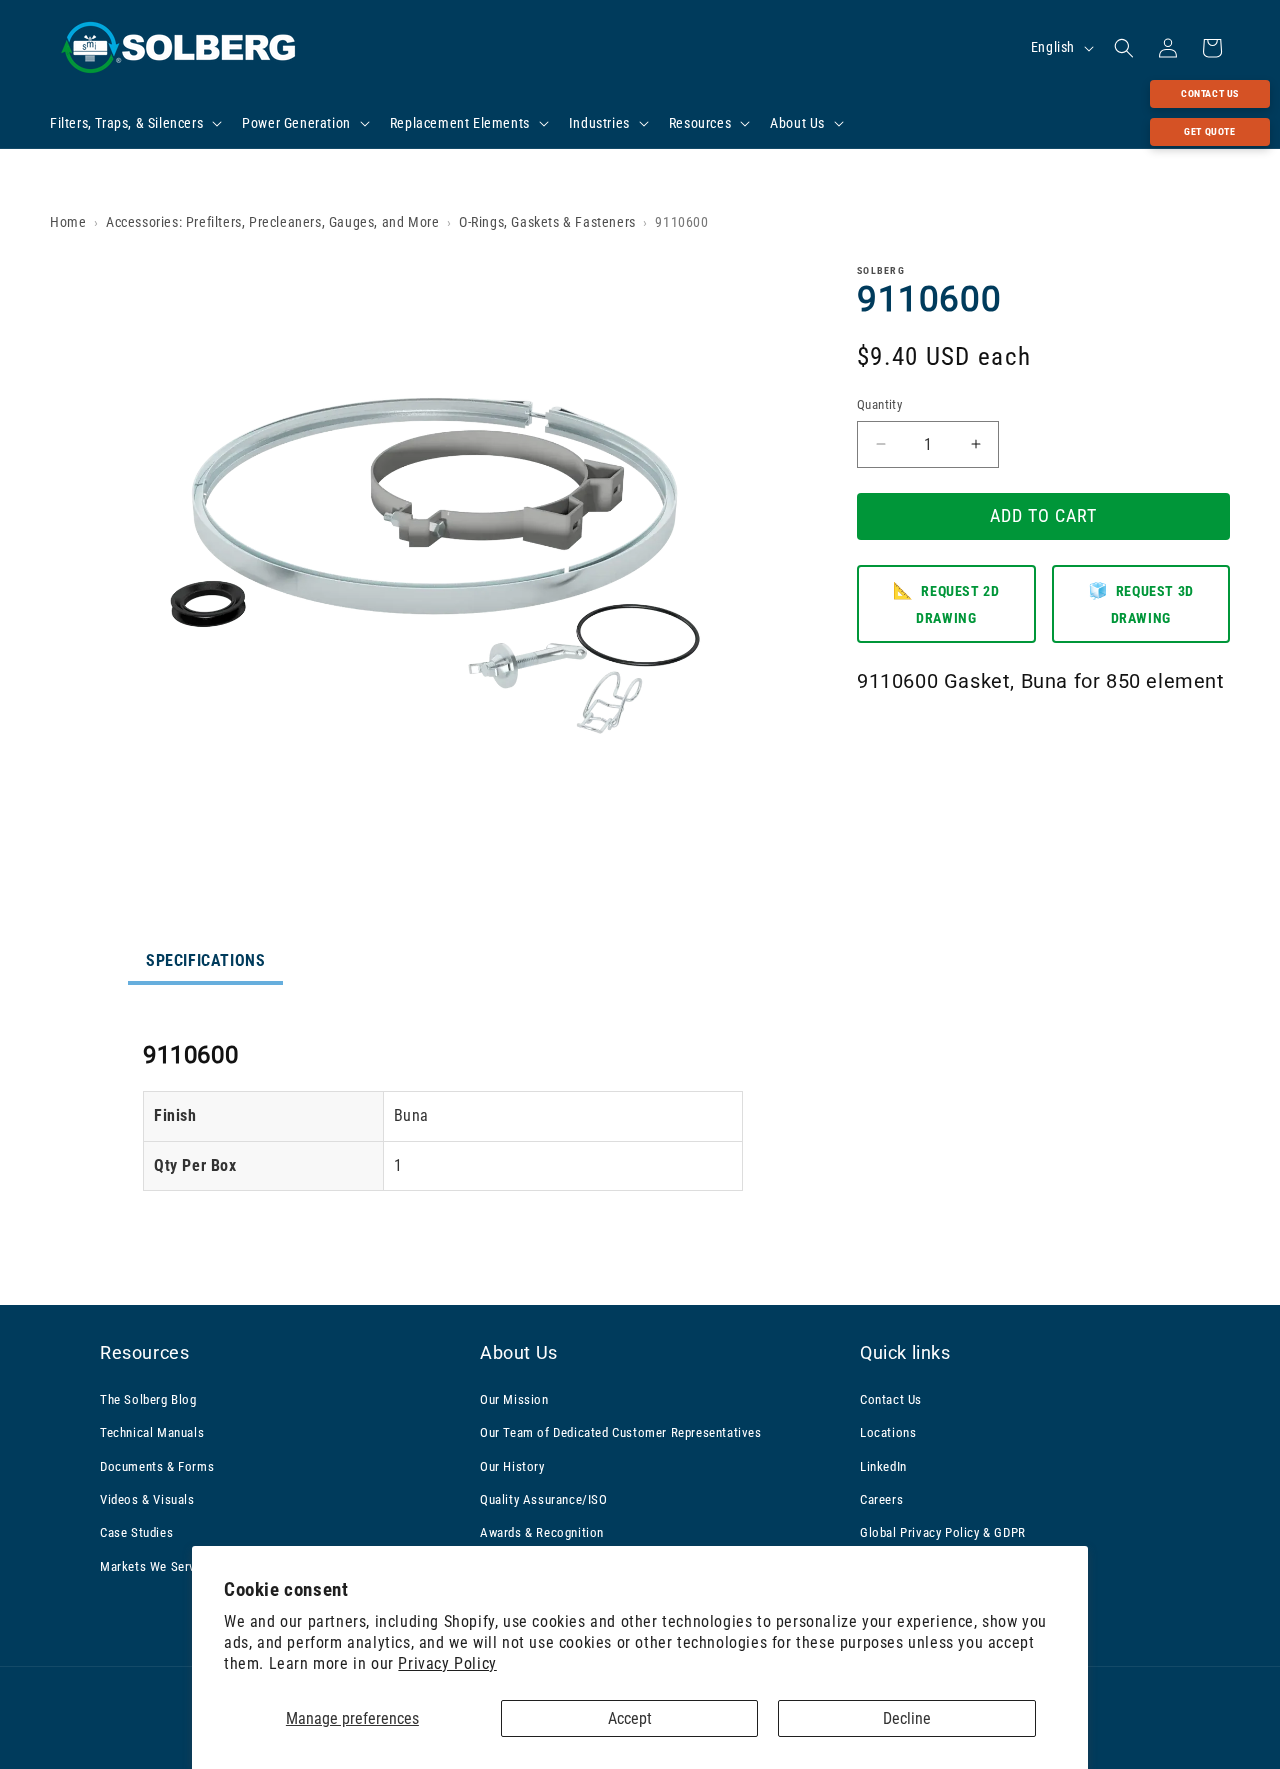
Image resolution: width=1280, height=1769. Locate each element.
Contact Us (1210, 93)
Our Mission (514, 1398)
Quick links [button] (905, 1352)
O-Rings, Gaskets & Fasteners (547, 222)
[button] (134, 123)
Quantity (879, 404)
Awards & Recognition (542, 1532)
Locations (888, 1432)
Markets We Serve (151, 1565)
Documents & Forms (157, 1465)
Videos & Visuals (147, 1498)
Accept (630, 1718)
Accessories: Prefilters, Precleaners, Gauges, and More (272, 222)
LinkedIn (883, 1465)
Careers (881, 1498)
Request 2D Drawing (946, 602)
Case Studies (136, 1532)
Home (68, 222)
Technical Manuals (152, 1432)
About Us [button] (519, 1352)
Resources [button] (144, 1352)
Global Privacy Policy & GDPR (943, 1532)
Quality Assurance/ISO (544, 1498)
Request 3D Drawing (1141, 602)
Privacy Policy (447, 1663)
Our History (512, 1465)
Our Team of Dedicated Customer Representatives (621, 1432)
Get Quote (1209, 131)
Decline (907, 1718)
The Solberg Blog (148, 1398)
